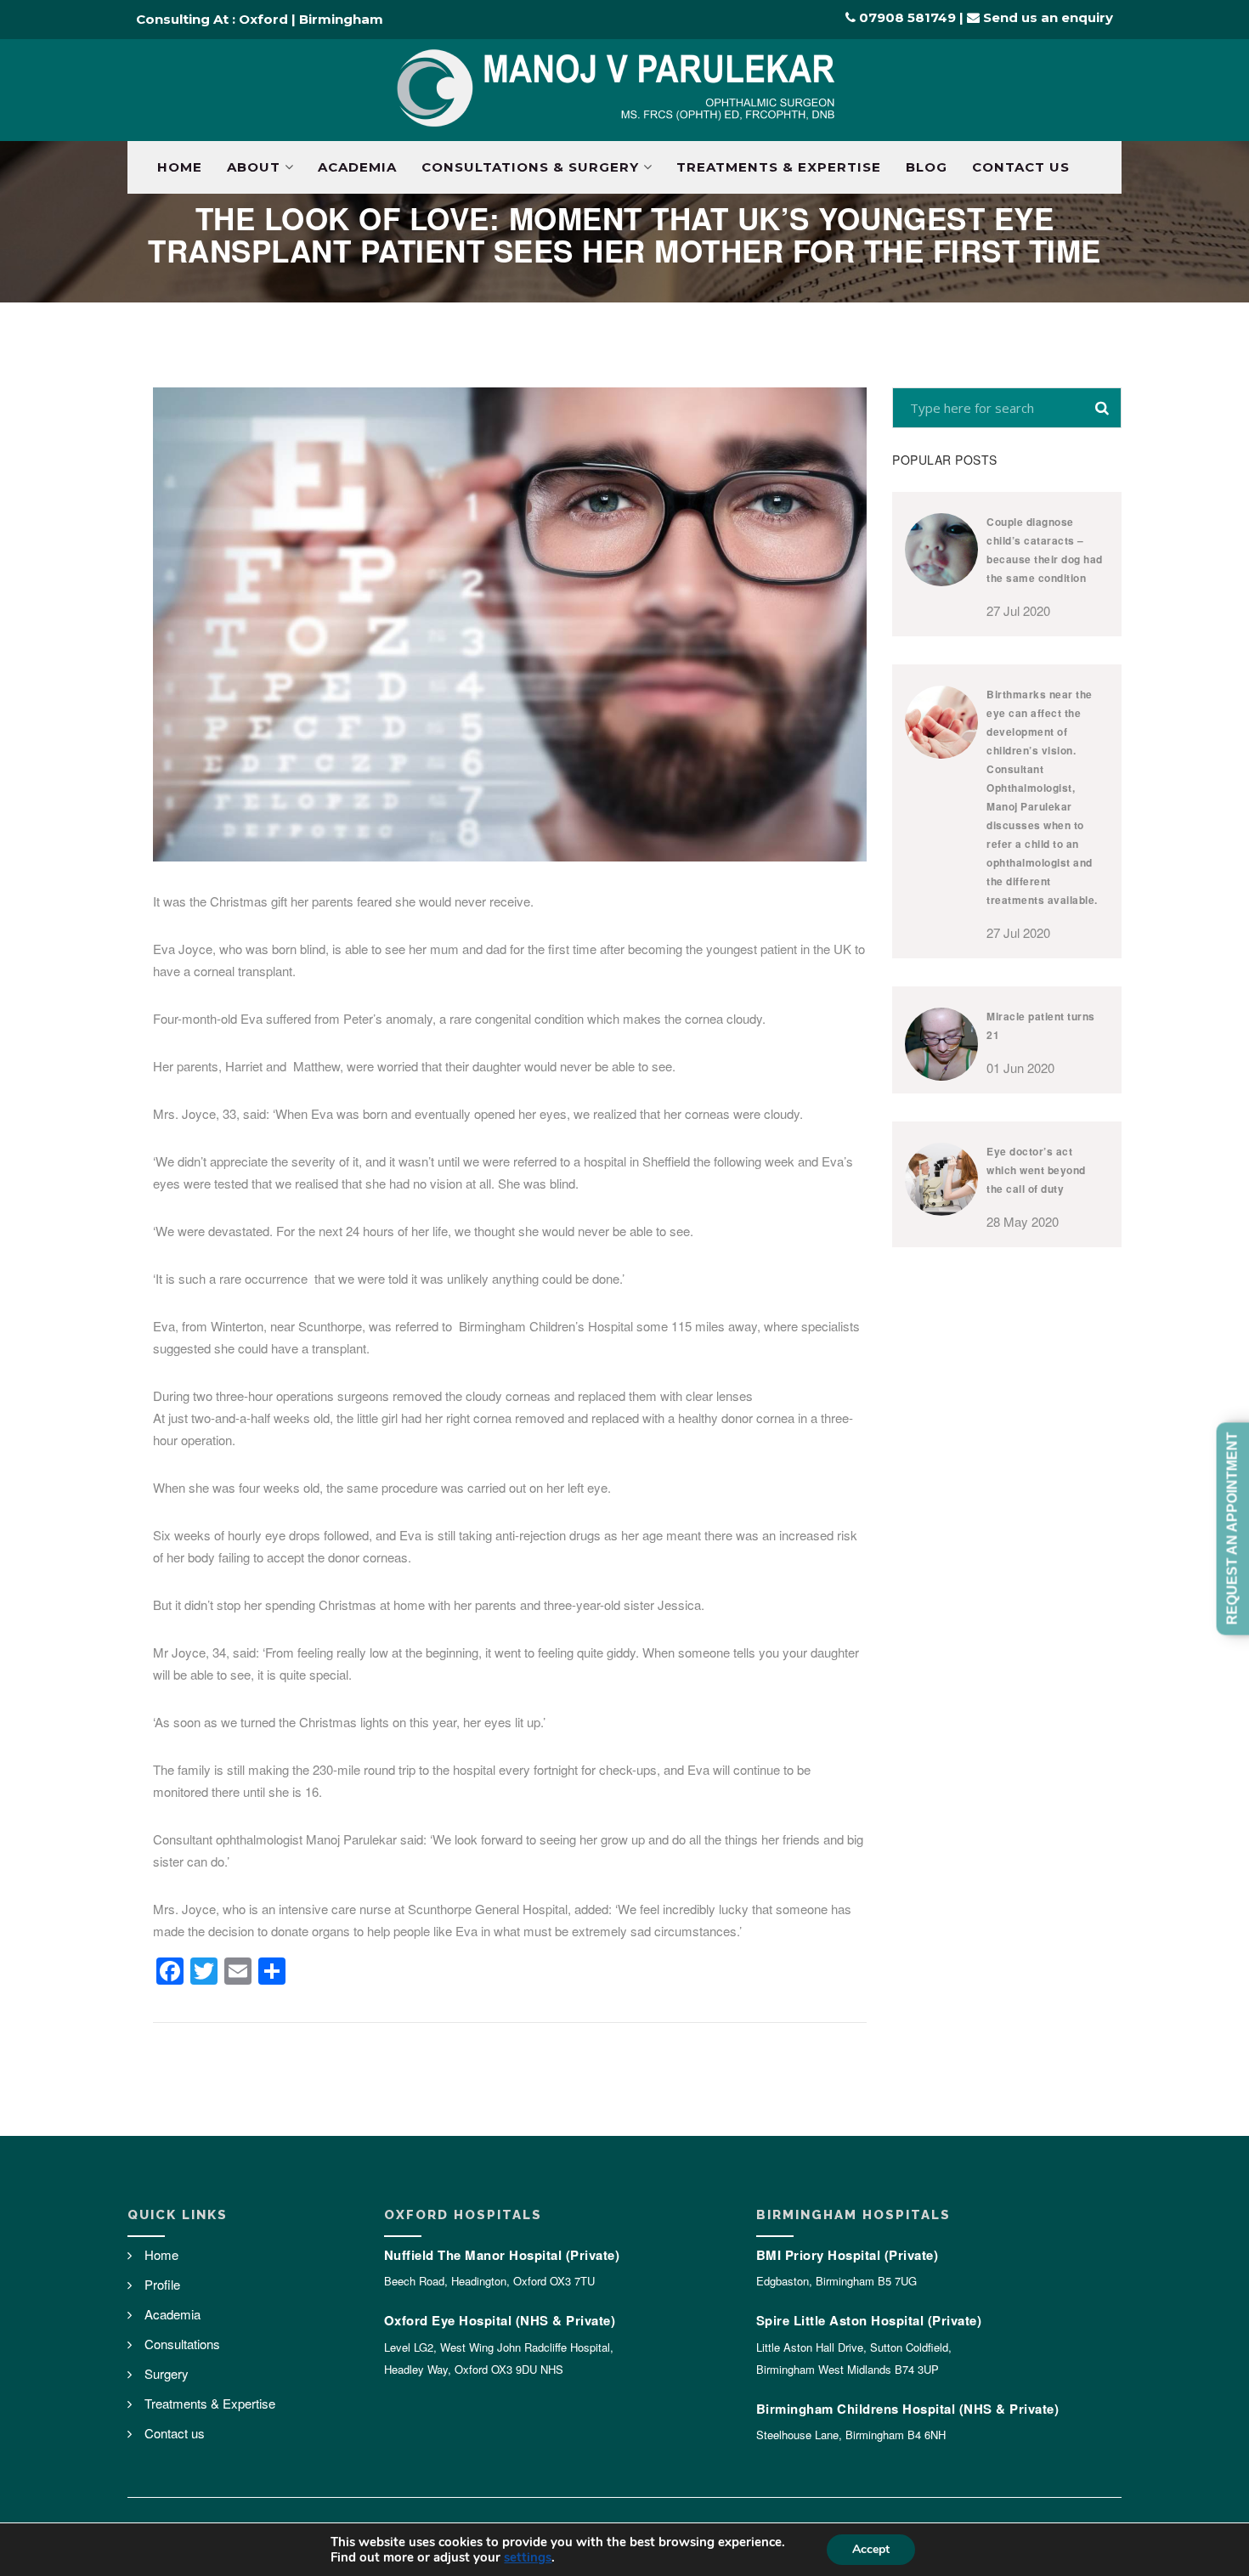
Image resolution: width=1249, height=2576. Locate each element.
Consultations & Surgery (530, 167)
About (254, 167)
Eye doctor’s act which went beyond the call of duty (1036, 1170)
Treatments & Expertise (779, 167)
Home (180, 167)
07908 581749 (906, 17)
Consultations (182, 2344)
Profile (162, 2284)
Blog (927, 167)
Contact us (1021, 167)
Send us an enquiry (1046, 17)
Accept (871, 2549)
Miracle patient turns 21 (1041, 1025)
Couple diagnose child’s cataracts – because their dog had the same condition (1045, 550)
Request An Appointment (1232, 1529)
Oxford (263, 19)
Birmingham (341, 19)
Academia (357, 167)
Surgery (167, 2373)
